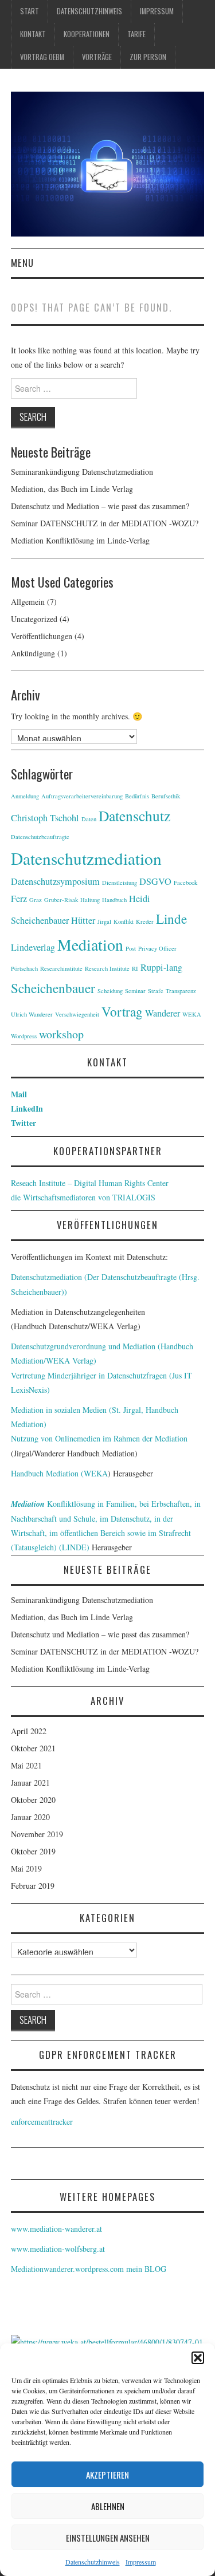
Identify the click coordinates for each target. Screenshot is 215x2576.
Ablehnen (108, 2506)
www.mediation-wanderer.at (56, 2229)
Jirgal (104, 921)
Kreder (145, 921)
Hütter (83, 920)
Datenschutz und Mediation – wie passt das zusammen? (100, 506)
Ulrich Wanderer (32, 1014)
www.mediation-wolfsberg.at (58, 2249)
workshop (61, 1034)
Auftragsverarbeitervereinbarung (82, 796)
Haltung (90, 900)
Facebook (185, 883)
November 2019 (37, 1834)
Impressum (141, 2562)
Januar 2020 (30, 1817)
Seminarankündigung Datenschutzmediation (82, 472)
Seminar (135, 991)
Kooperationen (87, 34)
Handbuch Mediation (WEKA (59, 1473)
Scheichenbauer (53, 988)
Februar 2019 (33, 1886)
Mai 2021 (26, 1765)
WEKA (192, 1014)
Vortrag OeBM (42, 57)
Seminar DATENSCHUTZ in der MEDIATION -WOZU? (105, 523)
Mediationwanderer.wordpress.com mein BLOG (89, 2269)
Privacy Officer (157, 948)
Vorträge (97, 57)
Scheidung (110, 991)
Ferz (19, 899)
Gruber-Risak (61, 900)
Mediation (90, 945)
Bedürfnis (137, 796)
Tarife (136, 34)
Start (30, 11)
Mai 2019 (26, 1868)
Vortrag (122, 1011)
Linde (171, 919)
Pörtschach (24, 968)
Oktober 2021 (33, 1748)
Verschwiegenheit (77, 1014)
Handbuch (114, 900)
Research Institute (107, 968)
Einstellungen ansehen (108, 2538)
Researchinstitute (61, 968)
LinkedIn (27, 1108)
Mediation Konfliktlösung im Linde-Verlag (80, 540)
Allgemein (28, 602)
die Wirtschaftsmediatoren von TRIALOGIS (83, 1197)
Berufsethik (166, 796)
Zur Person (148, 57)
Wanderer (163, 1013)
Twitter (24, 1123)
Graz (36, 900)
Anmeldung (25, 796)
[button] (198, 2358)
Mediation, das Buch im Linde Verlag (72, 489)
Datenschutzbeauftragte (40, 837)
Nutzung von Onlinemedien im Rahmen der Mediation (99, 1438)
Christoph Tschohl (45, 818)
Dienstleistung (120, 883)
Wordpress (24, 1036)
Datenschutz (134, 816)
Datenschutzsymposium (55, 881)
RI (135, 968)
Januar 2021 (30, 1783)
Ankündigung (33, 653)
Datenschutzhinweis (93, 2562)
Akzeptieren (107, 2475)
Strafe (156, 991)
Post (131, 948)
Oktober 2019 (33, 1851)
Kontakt (33, 34)
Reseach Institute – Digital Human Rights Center (90, 1183)
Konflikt (124, 921)
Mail (19, 1094)
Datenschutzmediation (86, 858)
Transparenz (181, 991)
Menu (22, 263)
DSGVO (155, 881)
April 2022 (29, 1731)
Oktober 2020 (33, 1800)
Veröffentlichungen (42, 636)
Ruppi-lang (161, 967)
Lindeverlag (33, 947)
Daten (89, 819)
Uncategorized (34, 619)
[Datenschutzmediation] (108, 163)
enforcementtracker (42, 2122)
